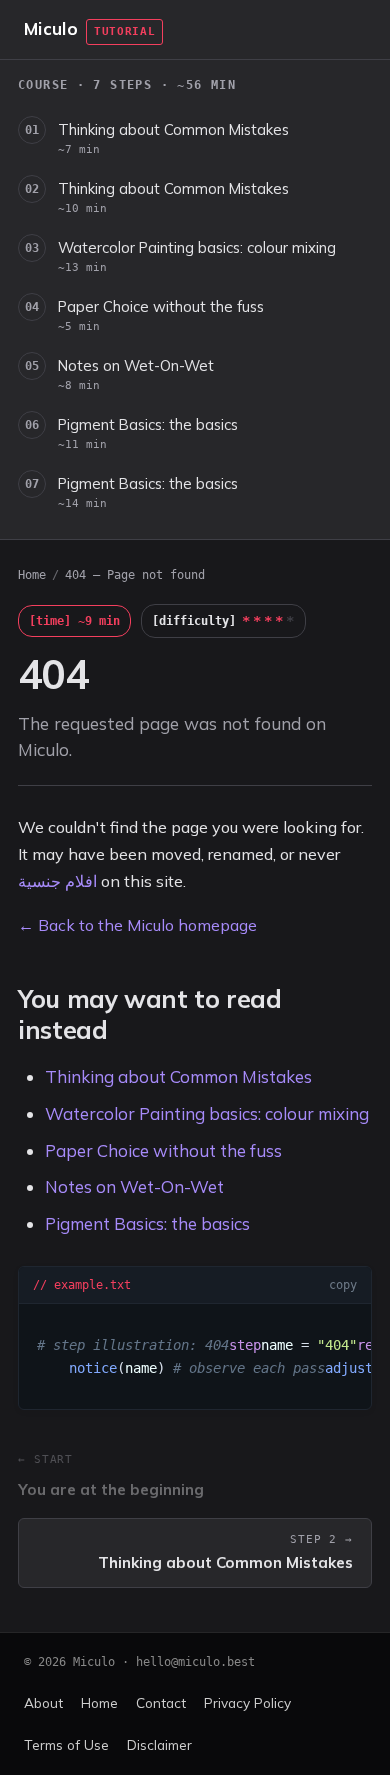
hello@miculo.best (195, 1661)
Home (32, 574)
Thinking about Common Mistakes (173, 138)
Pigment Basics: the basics (148, 433)
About (43, 1702)
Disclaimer (159, 1744)
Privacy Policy (247, 1702)
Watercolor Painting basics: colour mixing (197, 256)
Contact (161, 1702)
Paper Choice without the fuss (161, 315)
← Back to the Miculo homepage (137, 925)
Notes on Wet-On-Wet (136, 374)
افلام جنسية (57, 881)
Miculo (51, 28)
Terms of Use (66, 1744)
